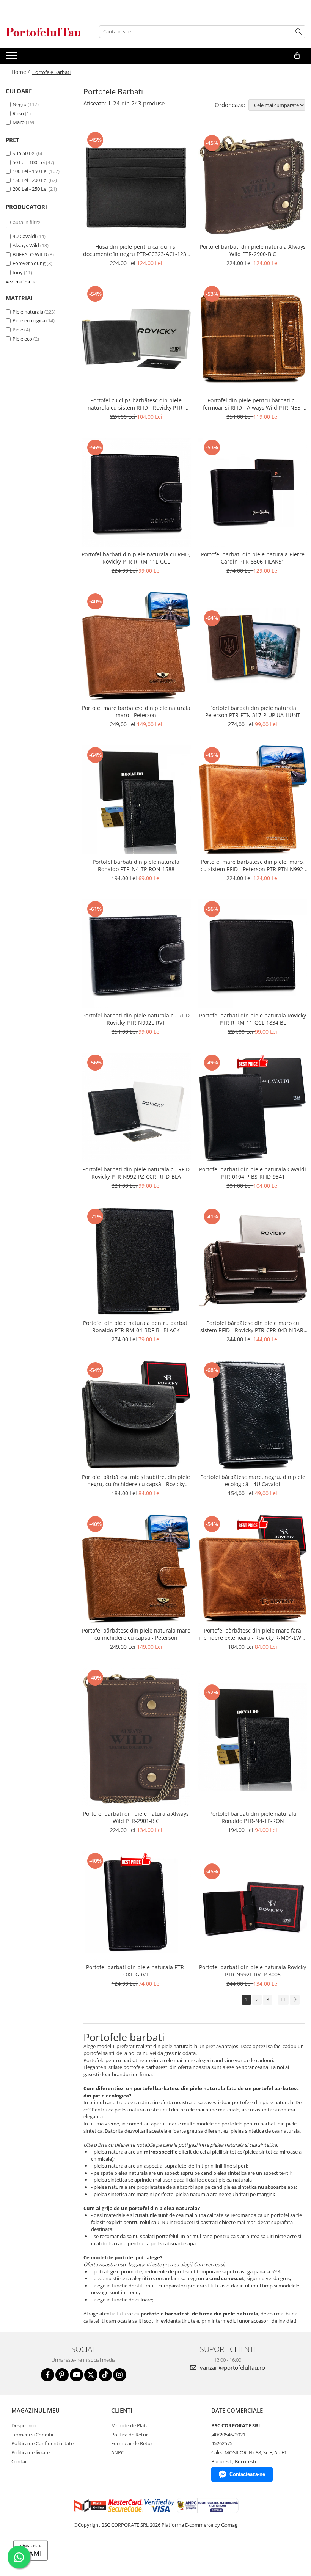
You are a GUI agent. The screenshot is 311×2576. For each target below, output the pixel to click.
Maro (19, 122)
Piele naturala (28, 312)
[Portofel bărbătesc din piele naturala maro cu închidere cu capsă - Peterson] (136, 1569)
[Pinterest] (62, 2375)
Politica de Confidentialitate (42, 2443)
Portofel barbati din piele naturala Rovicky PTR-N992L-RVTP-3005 (253, 1971)
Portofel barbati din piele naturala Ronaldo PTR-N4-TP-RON (253, 1817)
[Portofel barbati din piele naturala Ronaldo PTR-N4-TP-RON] (253, 1737)
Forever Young (29, 263)
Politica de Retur (130, 2435)
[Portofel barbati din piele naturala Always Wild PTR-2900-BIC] (253, 185)
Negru (20, 104)
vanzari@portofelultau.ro (232, 2367)
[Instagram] (120, 2375)
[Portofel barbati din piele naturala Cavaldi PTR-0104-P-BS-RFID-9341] (253, 1107)
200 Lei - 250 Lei (30, 189)
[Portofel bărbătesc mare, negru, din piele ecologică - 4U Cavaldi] (253, 1415)
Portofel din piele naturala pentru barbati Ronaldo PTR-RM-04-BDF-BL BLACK (136, 1326)
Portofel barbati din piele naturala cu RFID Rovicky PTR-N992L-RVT (136, 1019)
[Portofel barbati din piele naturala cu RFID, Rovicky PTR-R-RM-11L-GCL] (136, 492)
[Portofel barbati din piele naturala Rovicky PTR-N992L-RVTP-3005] (253, 1905)
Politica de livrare (31, 2452)
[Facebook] (48, 2375)
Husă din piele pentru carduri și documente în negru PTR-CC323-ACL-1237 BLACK (136, 250)
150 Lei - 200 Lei (30, 180)
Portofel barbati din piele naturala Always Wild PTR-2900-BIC (253, 250)
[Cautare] (298, 32)
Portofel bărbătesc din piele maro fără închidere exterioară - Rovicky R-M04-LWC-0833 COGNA (253, 1634)
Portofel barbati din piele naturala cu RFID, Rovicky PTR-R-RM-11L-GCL (136, 558)
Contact (20, 2461)
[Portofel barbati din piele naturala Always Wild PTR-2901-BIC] (136, 1737)
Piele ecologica (29, 320)
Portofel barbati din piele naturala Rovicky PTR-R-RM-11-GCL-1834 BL (253, 1019)
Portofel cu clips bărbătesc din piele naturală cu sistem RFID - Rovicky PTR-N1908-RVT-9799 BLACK (136, 404)
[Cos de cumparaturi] (297, 56)
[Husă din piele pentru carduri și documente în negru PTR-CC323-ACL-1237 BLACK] (136, 185)
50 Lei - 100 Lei (29, 162)
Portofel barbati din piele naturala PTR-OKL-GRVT (136, 1971)
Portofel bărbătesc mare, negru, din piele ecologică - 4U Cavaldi (253, 1480)
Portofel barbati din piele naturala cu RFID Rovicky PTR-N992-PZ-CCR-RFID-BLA (136, 1173)
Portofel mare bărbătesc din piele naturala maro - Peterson (136, 711)
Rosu (18, 113)
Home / (21, 72)
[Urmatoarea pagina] (295, 2000)
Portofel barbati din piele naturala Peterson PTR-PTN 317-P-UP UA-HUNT (253, 711)
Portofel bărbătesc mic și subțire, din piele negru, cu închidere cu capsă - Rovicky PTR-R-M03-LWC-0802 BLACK (136, 1480)
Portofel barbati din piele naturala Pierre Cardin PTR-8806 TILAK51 (253, 558)
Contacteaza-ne (247, 2474)
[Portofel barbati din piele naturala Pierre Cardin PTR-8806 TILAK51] (253, 492)
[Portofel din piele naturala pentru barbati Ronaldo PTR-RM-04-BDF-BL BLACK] (136, 1261)
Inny (18, 272)
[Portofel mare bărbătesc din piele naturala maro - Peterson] (136, 646)
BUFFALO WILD (30, 254)
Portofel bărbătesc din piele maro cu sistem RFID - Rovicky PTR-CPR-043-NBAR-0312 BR (253, 1326)
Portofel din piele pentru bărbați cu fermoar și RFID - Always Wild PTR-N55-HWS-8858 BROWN (253, 404)
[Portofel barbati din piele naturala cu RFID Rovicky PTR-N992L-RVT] (136, 954)
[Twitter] (91, 2375)
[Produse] (12, 58)
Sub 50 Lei (24, 153)
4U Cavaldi (24, 236)
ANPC (118, 2452)
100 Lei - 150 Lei (30, 171)
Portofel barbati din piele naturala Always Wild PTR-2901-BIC (136, 1817)
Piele (18, 330)
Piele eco (22, 339)
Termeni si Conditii (32, 2435)
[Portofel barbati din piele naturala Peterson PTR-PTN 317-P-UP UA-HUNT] (253, 646)
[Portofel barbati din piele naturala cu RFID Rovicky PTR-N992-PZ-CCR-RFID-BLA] (136, 1107)
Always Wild (26, 245)
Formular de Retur (132, 2443)
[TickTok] (105, 2375)
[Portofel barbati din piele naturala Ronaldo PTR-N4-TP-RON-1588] (136, 800)
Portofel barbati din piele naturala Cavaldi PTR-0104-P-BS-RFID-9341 (253, 1173)
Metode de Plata (130, 2425)
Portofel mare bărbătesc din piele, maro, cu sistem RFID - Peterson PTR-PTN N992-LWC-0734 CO (253, 865)
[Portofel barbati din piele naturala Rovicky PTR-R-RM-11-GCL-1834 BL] (253, 954)
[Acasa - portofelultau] (44, 32)
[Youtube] (76, 2375)
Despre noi (24, 2425)
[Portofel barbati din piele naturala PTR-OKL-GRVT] (136, 1906)
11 (283, 1999)
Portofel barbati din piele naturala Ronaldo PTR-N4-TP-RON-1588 (136, 865)
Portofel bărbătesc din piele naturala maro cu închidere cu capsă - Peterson (136, 1634)
